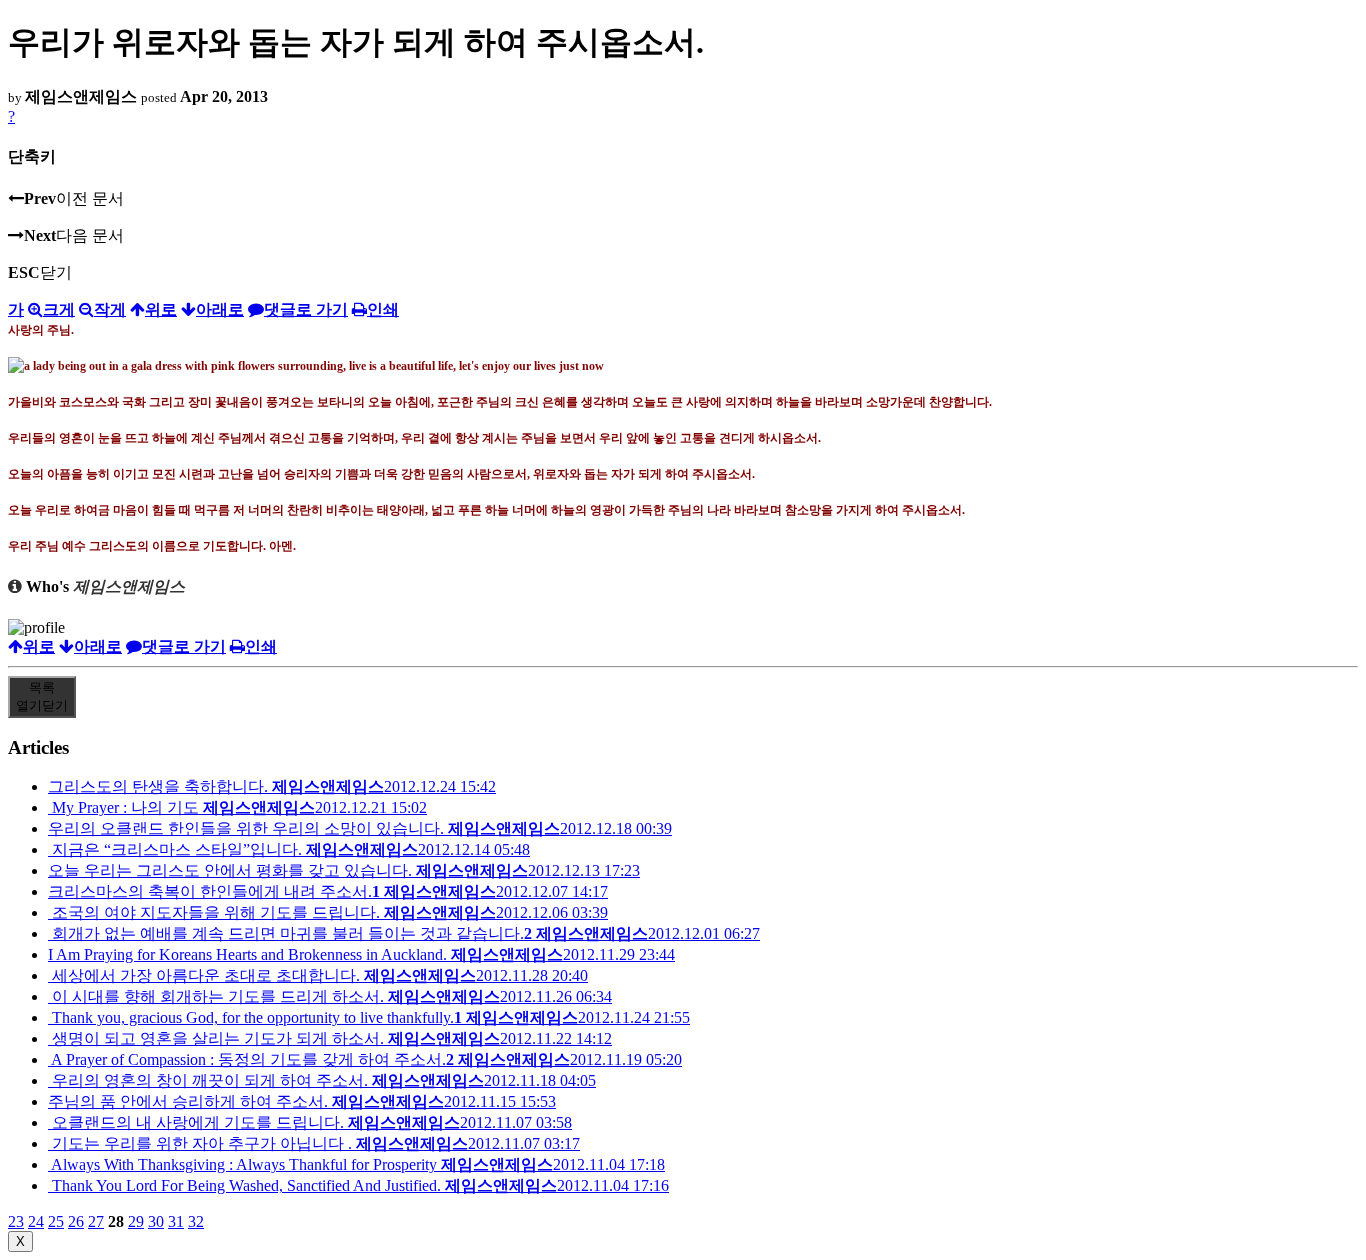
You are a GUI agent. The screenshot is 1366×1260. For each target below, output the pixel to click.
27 (96, 1221)
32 (196, 1221)
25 (56, 1221)
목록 (42, 696)
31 (176, 1221)
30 (156, 1221)
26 (76, 1221)
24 (36, 1221)
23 (16, 1221)
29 (136, 1221)
